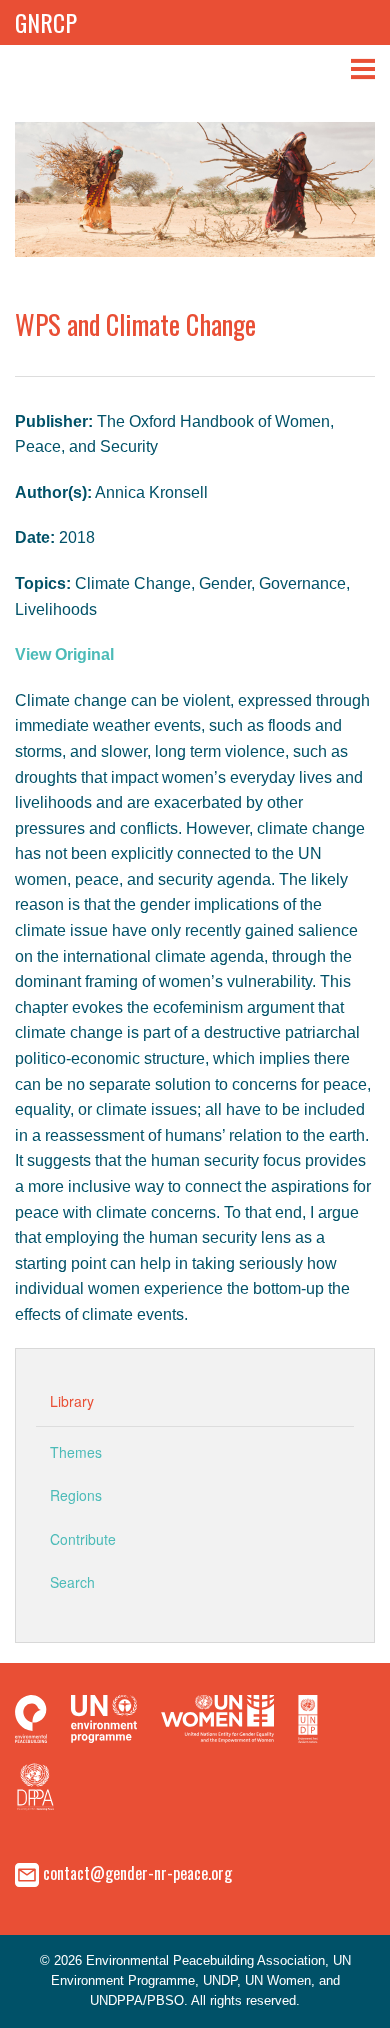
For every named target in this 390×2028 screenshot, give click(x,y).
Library (72, 1401)
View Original (64, 654)
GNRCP (46, 22)
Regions (76, 1495)
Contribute (83, 1539)
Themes (76, 1452)
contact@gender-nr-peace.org (137, 1872)
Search (72, 1582)
